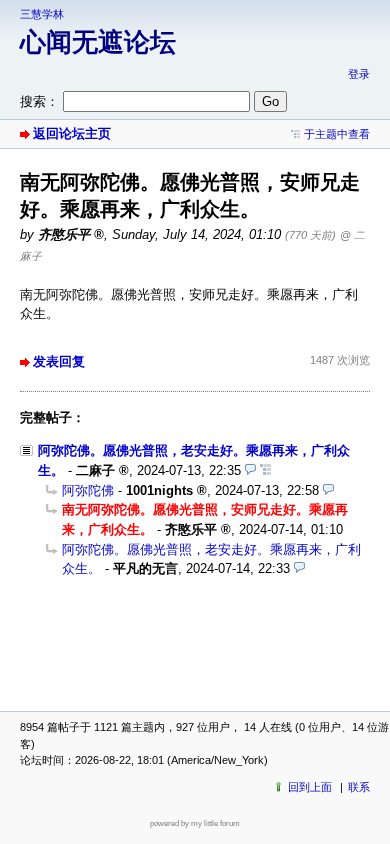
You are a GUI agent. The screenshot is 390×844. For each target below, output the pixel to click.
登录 (359, 74)
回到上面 (310, 787)
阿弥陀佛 (88, 490)
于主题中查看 (337, 134)
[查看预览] (250, 470)
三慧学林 (42, 14)
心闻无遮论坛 (98, 42)
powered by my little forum (195, 823)
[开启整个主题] (265, 470)
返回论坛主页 (72, 133)
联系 (359, 787)
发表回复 (59, 361)
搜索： (39, 101)
